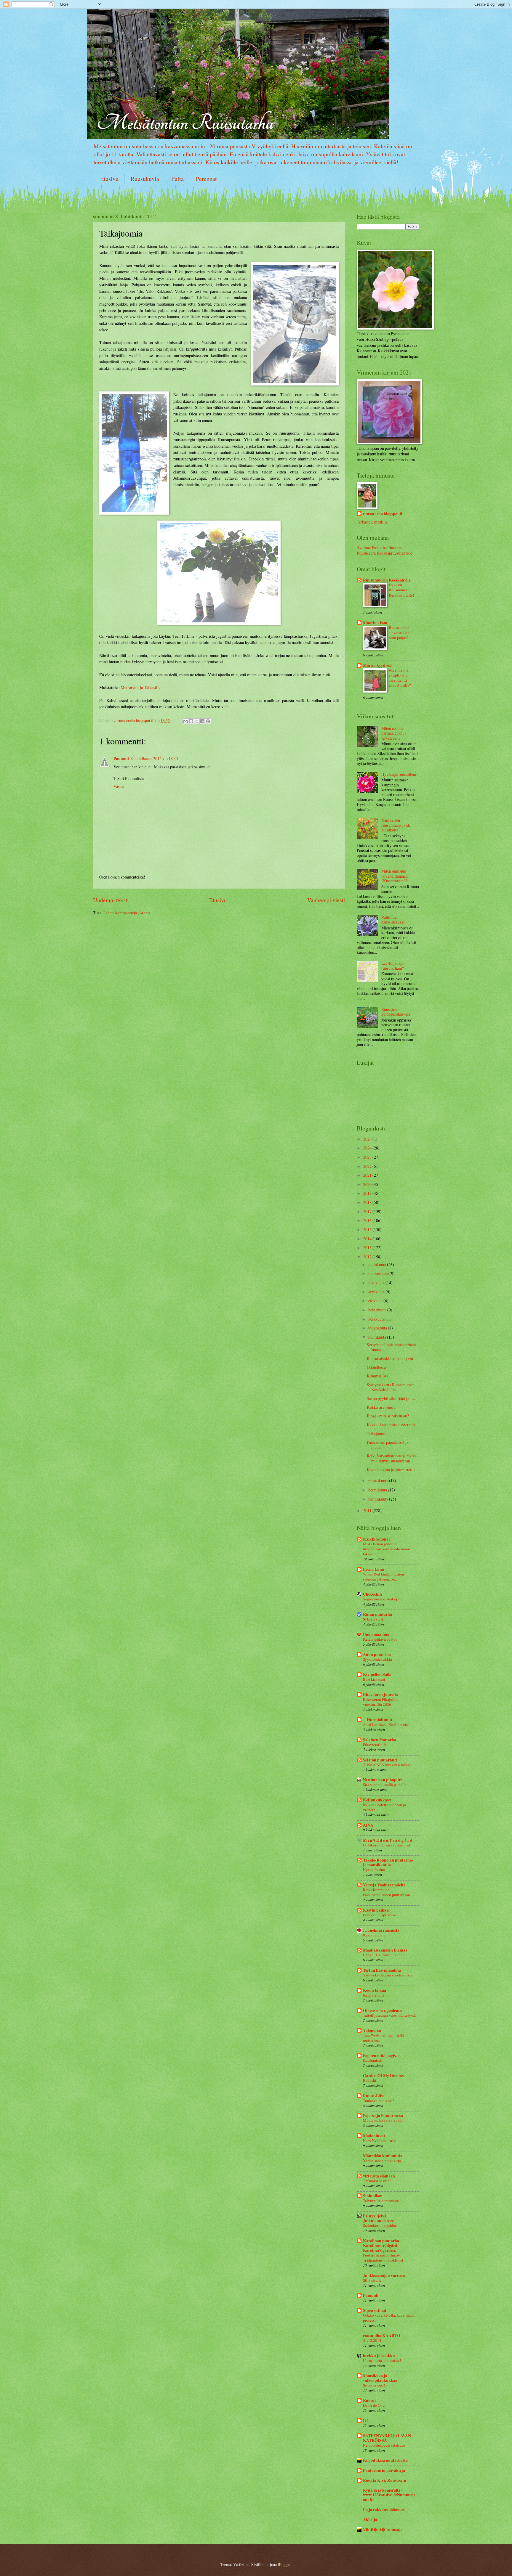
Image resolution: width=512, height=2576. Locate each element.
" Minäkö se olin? (377, 2181)
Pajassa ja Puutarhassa (383, 2116)
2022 (368, 1166)
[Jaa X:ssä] (197, 721)
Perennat (206, 179)
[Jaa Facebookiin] (202, 721)
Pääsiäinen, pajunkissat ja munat (388, 1445)
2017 (368, 1211)
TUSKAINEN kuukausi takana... (389, 1765)
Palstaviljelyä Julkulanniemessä (379, 2218)
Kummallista (377, 1376)
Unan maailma (376, 1634)
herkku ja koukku (379, 2356)
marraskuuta (379, 1273)
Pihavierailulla (375, 1745)
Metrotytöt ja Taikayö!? (140, 687)
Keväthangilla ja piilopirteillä (391, 1470)
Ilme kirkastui (374, 1679)
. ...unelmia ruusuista (381, 1930)
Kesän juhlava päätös (380, 1639)
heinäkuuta (378, 1310)
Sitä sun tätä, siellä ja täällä (385, 1785)
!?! (365, 2421)
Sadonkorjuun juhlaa (380, 2225)
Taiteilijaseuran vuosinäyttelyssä (389, 2015)
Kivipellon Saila (377, 1674)
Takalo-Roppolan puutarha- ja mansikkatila (388, 1862)
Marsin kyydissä (377, 665)
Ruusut (369, 2400)
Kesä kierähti (373, 1995)
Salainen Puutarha (380, 1740)
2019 (368, 1193)
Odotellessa (376, 1367)
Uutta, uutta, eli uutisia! (382, 2360)
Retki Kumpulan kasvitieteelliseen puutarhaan (387, 1892)
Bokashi (370, 2080)
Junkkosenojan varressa (384, 2275)
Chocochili (372, 1594)
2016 (368, 1220)
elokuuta (376, 1301)
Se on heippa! (374, 2385)
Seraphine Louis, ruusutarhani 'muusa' (391, 1347)
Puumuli (121, 759)
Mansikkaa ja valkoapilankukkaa (380, 2378)
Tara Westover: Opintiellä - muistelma (384, 2038)
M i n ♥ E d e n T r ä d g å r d (388, 1840)
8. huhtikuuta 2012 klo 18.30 (154, 758)
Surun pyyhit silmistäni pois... (391, 1398)
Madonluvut (374, 2136)
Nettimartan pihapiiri (382, 1780)
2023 (368, 1157)
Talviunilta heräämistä (381, 2201)
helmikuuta (378, 1490)
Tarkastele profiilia (372, 522)
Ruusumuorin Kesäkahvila (387, 580)
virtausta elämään (379, 2176)
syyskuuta (377, 1292)
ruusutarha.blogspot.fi (382, 514)
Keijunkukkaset (377, 1800)
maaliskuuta (379, 1481)
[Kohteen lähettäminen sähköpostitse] (185, 721)
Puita (177, 179)
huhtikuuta (378, 1337)
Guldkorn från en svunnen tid (387, 1845)
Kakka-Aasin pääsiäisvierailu (391, 1425)
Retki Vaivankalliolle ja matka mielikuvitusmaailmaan (392, 1458)
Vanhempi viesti (326, 900)
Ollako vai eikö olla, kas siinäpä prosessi (389, 2318)
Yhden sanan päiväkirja (382, 2161)
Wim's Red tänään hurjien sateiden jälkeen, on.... (384, 1577)
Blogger (284, 2564)
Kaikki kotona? (377, 1539)
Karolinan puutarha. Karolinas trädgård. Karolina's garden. (381, 2246)
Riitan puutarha (377, 1614)
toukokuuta (378, 1328)
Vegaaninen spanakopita (383, 1599)
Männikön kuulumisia (383, 2156)
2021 (368, 1175)
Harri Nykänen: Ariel (380, 2140)
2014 (368, 1239)
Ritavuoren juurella (380, 1695)
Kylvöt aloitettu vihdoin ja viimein (384, 1807)
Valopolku (372, 2030)
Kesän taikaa (375, 1990)
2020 (368, 1184)
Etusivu (109, 179)
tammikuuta (379, 1499)
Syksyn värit (373, 1619)
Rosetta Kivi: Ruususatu (385, 2480)
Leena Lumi (374, 1569)
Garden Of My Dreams (383, 2076)
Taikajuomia (377, 1434)
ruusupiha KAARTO (382, 2336)
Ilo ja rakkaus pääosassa (384, 2510)
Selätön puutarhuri (380, 1760)
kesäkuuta (377, 1319)
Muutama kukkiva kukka (383, 2120)
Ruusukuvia (145, 179)
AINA (368, 1825)
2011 (368, 1511)
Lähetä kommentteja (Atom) (127, 913)
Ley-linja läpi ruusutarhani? (393, 966)
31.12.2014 (372, 2340)
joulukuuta (378, 1264)
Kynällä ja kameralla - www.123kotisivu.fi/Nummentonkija (389, 2495)
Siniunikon (373, 2196)
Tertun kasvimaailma (382, 1970)
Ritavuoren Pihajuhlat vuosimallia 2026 (381, 1702)
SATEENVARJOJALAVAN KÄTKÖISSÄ (387, 2438)
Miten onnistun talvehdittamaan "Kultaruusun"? (395, 876)
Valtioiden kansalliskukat (393, 920)
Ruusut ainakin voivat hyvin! (391, 1358)
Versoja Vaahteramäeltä (384, 1885)
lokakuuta (377, 1283)
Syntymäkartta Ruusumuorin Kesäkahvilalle (391, 1387)
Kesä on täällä (374, 1935)
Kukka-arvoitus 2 (381, 1407)
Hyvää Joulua (374, 1870)
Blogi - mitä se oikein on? (388, 1416)
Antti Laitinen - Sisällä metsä (386, 1724)
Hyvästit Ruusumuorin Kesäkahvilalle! (401, 590)
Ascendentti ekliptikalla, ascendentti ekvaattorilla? (400, 678)
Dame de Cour (374, 2405)
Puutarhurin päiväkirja (384, 2470)
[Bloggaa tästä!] (191, 721)
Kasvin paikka (376, 1910)
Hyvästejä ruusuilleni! (400, 774)
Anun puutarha (377, 1655)
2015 (368, 1230)
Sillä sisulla (372, 2280)
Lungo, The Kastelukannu (384, 1955)
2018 (368, 1202)
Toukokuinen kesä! (378, 2100)
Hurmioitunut (378, 1720)
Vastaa (119, 786)
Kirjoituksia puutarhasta (385, 2460)
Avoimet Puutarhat (372, 547)
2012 (368, 1257)
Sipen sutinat (375, 2310)
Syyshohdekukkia (377, 1659)
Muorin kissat (375, 623)
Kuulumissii (373, 2060)
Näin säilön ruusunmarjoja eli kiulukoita (396, 825)
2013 (368, 1248)
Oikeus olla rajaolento (382, 2010)
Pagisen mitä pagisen (381, 2055)
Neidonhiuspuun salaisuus (384, 2445)
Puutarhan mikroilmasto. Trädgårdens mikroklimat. (384, 2258)
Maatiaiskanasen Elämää (385, 1950)
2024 (368, 1148)
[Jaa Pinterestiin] (208, 721)
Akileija (370, 2520)
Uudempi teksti (111, 900)
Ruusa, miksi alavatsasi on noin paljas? (399, 632)
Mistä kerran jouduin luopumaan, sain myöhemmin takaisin (387, 1549)
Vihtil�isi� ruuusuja (383, 2530)
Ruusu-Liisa (374, 2096)
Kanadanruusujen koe (394, 553)
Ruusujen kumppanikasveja (396, 1012)
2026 (368, 1139)
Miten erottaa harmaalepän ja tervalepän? (394, 733)
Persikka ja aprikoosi (380, 1915)
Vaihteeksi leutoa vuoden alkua (388, 1975)
